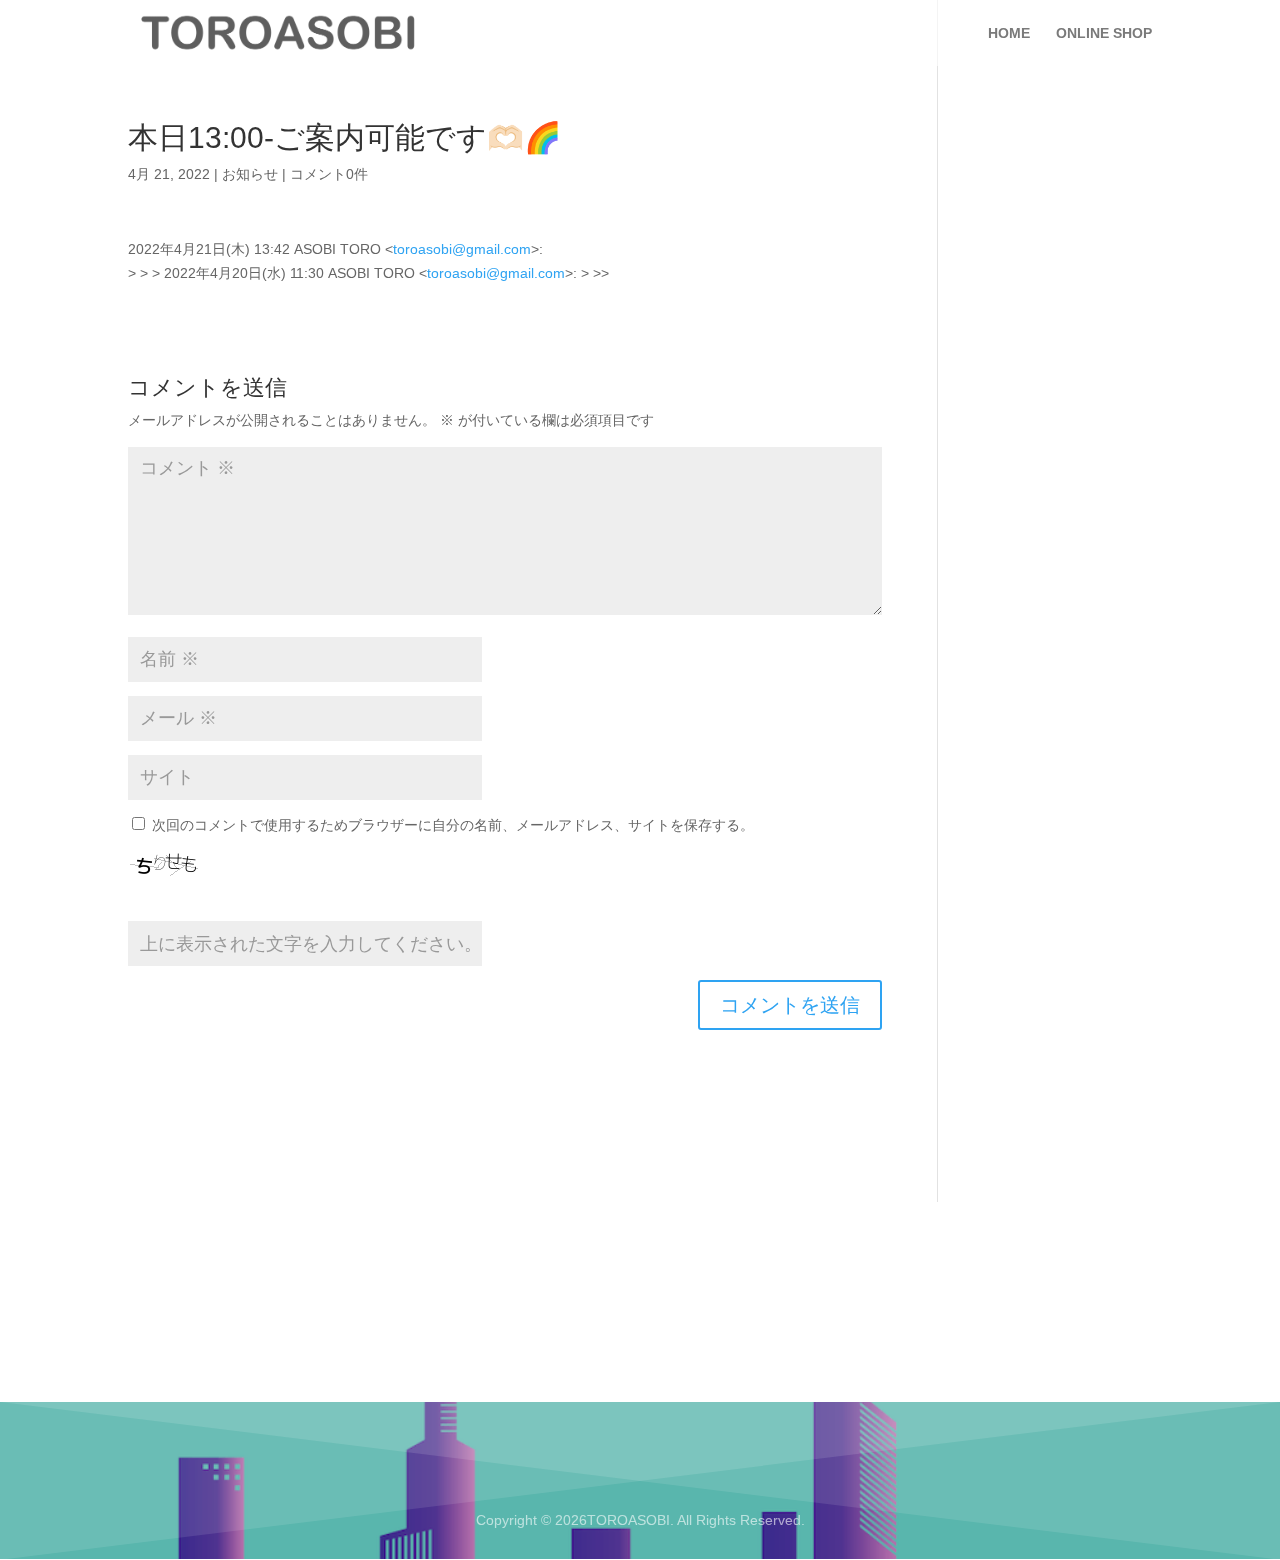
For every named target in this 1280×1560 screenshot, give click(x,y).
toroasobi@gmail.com (462, 249)
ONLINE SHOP (1104, 33)
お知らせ (250, 174)
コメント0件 (329, 174)
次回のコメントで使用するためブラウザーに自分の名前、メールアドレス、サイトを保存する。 (453, 825)
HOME (1009, 33)
